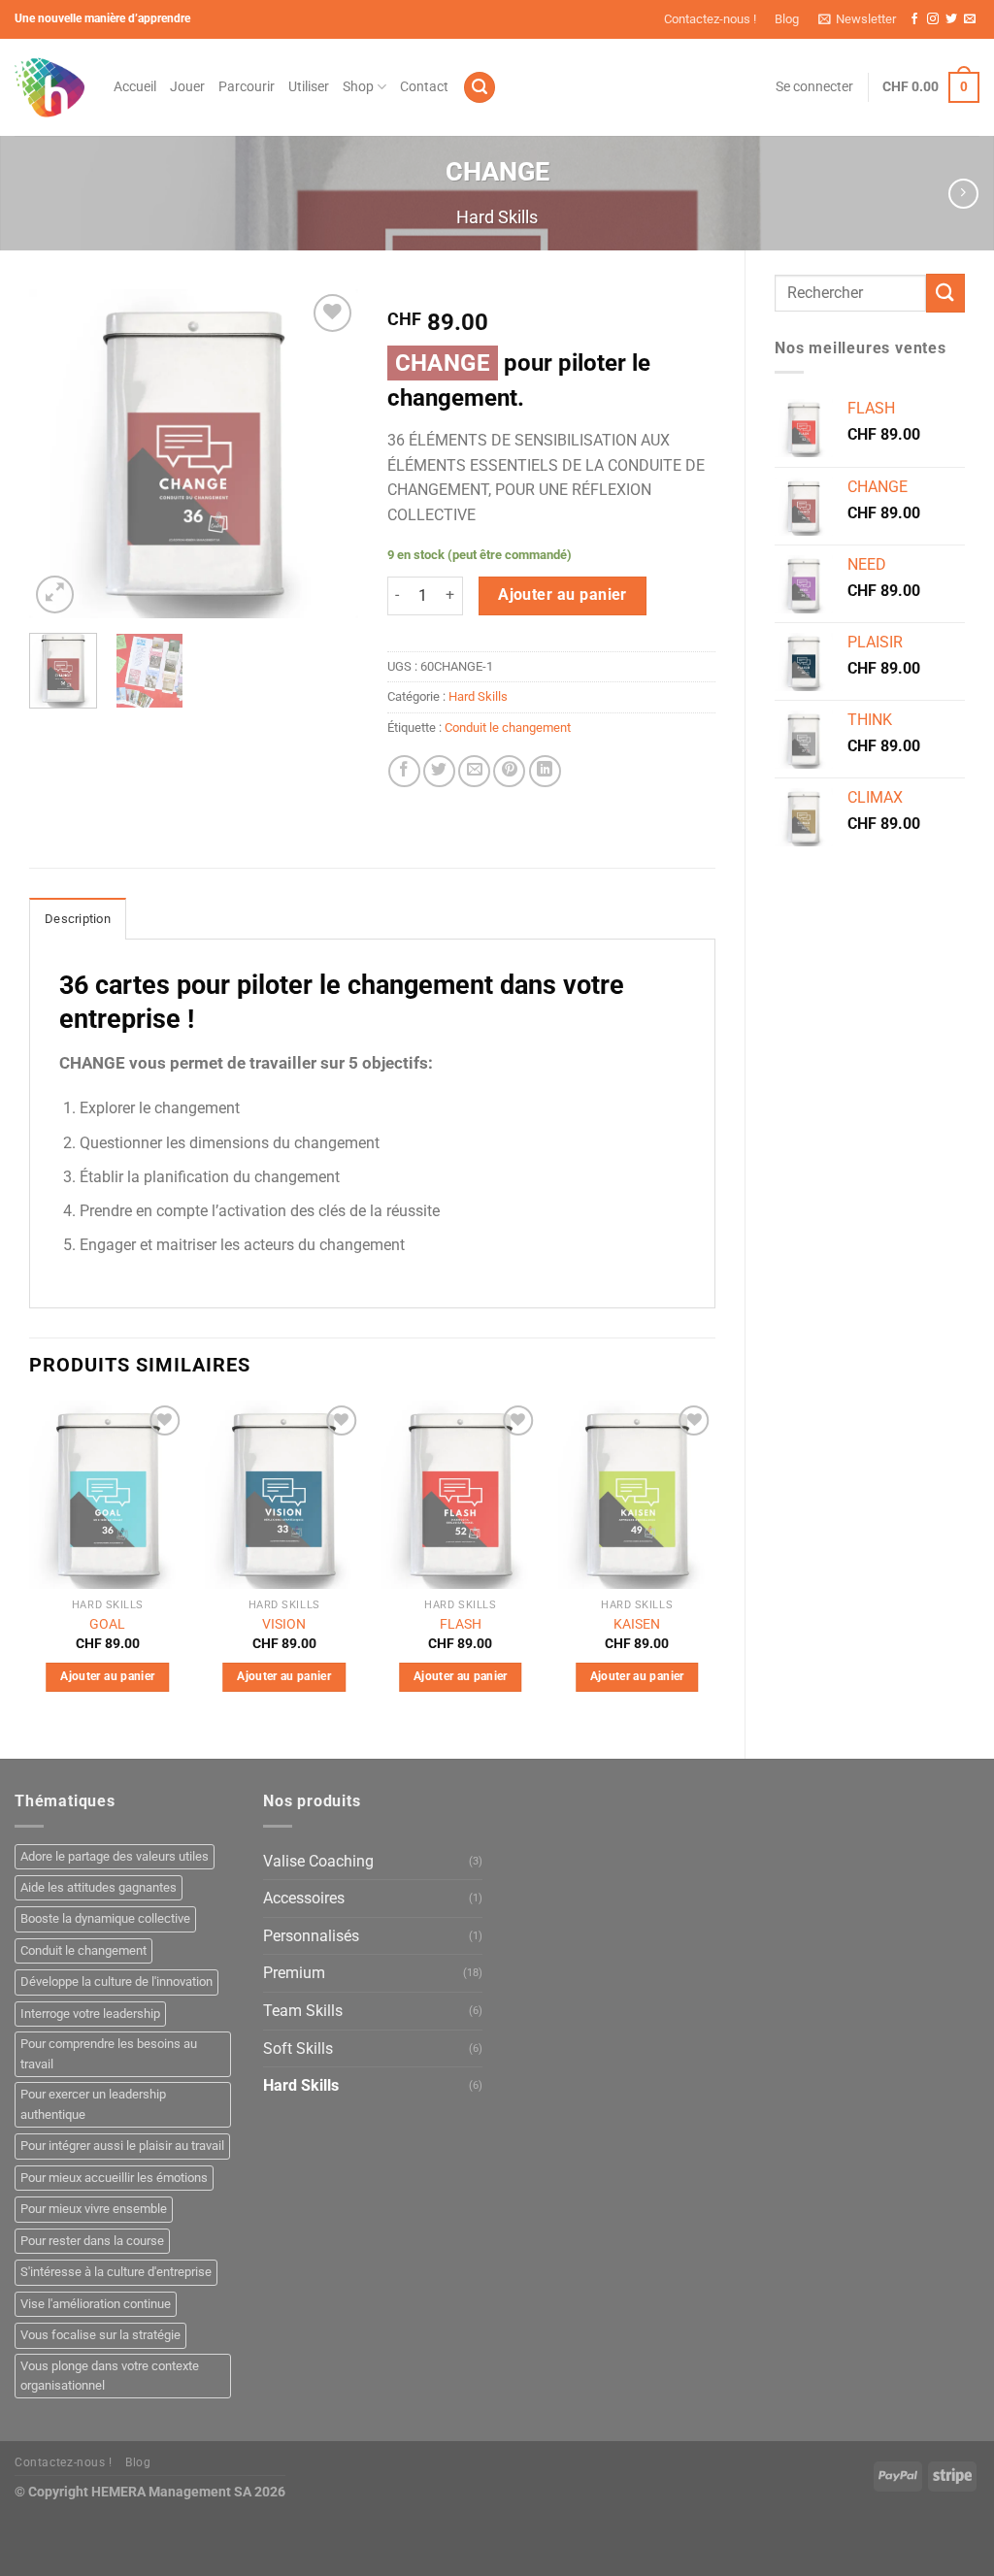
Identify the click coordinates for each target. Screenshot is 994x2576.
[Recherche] (480, 88)
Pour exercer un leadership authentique (93, 2104)
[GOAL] (108, 1495)
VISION (284, 1624)
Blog (787, 19)
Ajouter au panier (563, 595)
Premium (294, 1973)
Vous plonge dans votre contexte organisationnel (110, 2376)
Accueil (135, 87)
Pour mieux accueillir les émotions (114, 2178)
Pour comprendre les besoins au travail (109, 2053)
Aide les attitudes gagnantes (99, 1887)
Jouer (187, 87)
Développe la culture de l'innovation (116, 1982)
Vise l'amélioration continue (96, 2304)
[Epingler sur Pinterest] (509, 771)
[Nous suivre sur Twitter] (951, 19)
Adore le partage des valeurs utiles (115, 1856)
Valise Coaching (318, 1861)
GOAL (107, 1624)
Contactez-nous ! (710, 19)
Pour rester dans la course (92, 2241)
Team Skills (303, 2011)
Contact (424, 87)
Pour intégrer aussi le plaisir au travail (122, 2146)
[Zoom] (55, 594)
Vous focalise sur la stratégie (100, 2335)
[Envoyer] (945, 293)
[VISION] (284, 1495)
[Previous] (60, 454)
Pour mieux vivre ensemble (94, 2209)
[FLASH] (460, 1495)
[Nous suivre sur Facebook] (914, 19)
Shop (358, 87)
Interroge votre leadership (90, 2014)
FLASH (461, 1624)
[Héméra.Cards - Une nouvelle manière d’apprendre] (50, 87)
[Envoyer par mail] (474, 771)
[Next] (327, 454)
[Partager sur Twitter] (439, 771)
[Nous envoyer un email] (970, 19)
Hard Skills (497, 217)
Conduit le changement (508, 727)
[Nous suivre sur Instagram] (933, 19)
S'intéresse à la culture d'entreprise (116, 2272)
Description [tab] (78, 919)
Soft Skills (298, 2048)
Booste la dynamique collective (105, 1918)
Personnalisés (311, 1936)
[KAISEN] (637, 1495)
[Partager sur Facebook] (404, 771)
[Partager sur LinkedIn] (545, 771)
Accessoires (304, 1898)
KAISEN (637, 1624)
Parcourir (247, 87)
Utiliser (309, 87)
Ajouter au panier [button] (107, 1676)
